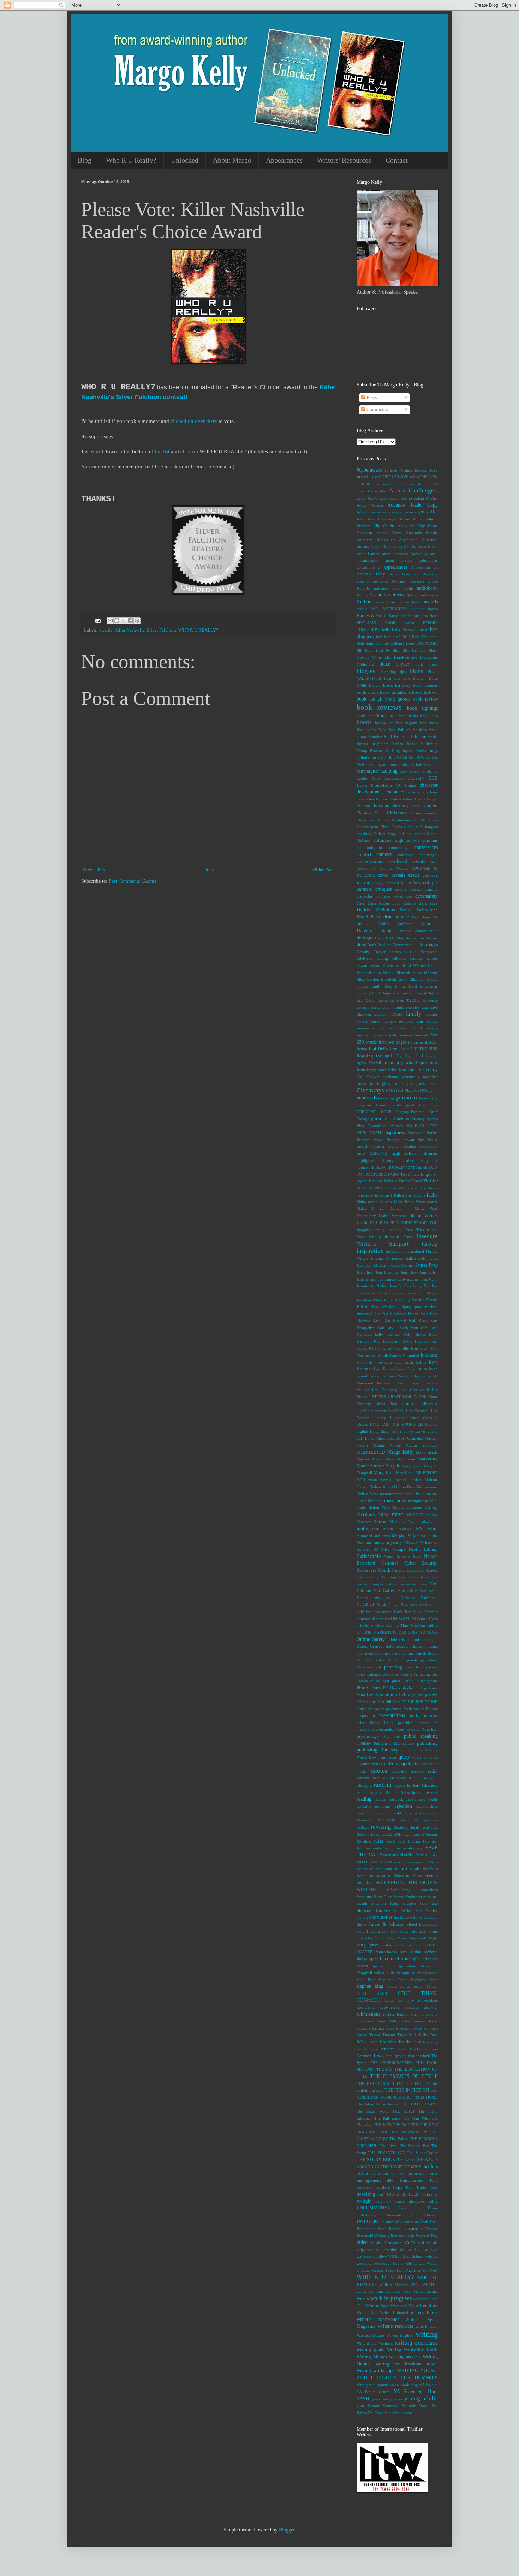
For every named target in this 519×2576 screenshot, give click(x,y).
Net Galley (384, 1591)
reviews (363, 1827)
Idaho (432, 1195)
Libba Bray (387, 1404)
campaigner (368, 771)
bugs (433, 751)
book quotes (398, 699)
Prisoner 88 (427, 1723)
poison (418, 1695)
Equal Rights (427, 993)
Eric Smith (366, 1000)
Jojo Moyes (428, 1293)
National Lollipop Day (386, 1577)
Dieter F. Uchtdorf (390, 938)
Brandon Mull (380, 737)
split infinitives (425, 1959)
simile (361, 1924)
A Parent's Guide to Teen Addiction (405, 484)
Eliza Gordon (368, 979)
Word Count (426, 2291)
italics (433, 1258)
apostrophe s (368, 567)
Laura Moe (427, 1369)
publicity (364, 1743)
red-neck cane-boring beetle (413, 1799)
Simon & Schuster (386, 1924)
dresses (395, 952)
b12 (375, 609)
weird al (411, 2263)
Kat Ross (418, 1321)
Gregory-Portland (410, 1112)
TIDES (362, 2173)
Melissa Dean (405, 1487)
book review (425, 699)
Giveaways (370, 1090)
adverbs (384, 512)
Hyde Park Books (423, 1188)
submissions (368, 2014)
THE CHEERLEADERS (391, 2063)
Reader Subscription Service (412, 1792)
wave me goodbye (372, 2256)
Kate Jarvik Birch (393, 1328)
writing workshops (375, 2371)
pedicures (390, 1674)
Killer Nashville (130, 630)
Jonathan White (369, 1300)
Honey (381, 1167)
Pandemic (396, 1660)
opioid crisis (397, 1639)
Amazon (365, 533)
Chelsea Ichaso (401, 799)
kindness (429, 1355)
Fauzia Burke (368, 1021)
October (431, 1612)
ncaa (422, 1584)
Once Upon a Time (392, 1625)
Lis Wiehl (397, 1411)
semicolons (429, 1890)
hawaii (409, 1140)
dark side (428, 903)
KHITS (375, 1348)
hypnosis (382, 1195)
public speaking (421, 1736)
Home (209, 870)
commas (430, 840)
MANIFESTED (371, 1452)
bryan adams (414, 751)
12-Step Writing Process (406, 470)
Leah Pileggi (409, 1383)
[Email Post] (98, 620)
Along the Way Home (418, 526)
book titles (366, 716)
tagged (362, 2035)
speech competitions (390, 1959)
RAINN (363, 1778)
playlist (408, 1688)
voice (410, 2242)
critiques (384, 889)
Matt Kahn (405, 1473)
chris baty (401, 806)
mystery (395, 1542)
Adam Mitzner (370, 505)
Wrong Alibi (367, 2385)
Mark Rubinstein (401, 1459)
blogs (416, 671)
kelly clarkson (387, 1334)
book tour (387, 716)
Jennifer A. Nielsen (372, 1286)
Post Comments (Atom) (132, 881)
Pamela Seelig (427, 1653)
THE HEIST (404, 2111)
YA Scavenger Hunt (416, 2391)
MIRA (384, 1515)
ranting (383, 1785)
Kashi (377, 1321)
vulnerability (387, 2250)
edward (363, 965)
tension (388, 2049)
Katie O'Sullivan (424, 1328)
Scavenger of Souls (421, 1862)
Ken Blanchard (387, 1341)
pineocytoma (427, 1681)
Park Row (414, 1667)
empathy (364, 993)
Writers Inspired (400, 2335)
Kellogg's (364, 1334)
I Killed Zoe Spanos (408, 1195)
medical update (408, 1480)
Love (420, 1431)
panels (412, 1660)
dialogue (365, 938)
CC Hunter (406, 785)
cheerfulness (377, 799)
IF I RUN (379, 1223)
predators (393, 1709)
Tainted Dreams (382, 2035)
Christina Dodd (370, 813)
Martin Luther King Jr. (378, 1466)
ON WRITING (404, 1619)
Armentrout (420, 567)
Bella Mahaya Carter (410, 630)
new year (384, 1598)
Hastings (393, 1140)
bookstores (429, 723)
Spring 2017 (383, 1966)
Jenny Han (421, 1286)
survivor (368, 2021)
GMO (390, 1091)
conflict (364, 855)
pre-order (376, 1709)
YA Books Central (374, 2392)
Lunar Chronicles (379, 1438)
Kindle (383, 1355)
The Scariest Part (414, 2146)
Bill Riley (365, 650)
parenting (393, 1667)
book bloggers (425, 685)
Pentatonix (422, 1674)
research (386, 1820)
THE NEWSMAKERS (410, 2132)
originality (418, 1646)
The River (389, 2146)
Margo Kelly (401, 1452)
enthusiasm (406, 993)
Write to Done (378, 2306)
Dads (361, 903)
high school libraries (415, 1153)
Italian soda (416, 1258)
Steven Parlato (425, 1986)
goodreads (367, 1098)
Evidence (430, 1000)
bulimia (363, 757)
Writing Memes (372, 2357)
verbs (410, 2236)
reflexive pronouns (374, 1806)
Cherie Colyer (426, 799)
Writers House (370, 2335)
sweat (418, 2028)
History (388, 1160)
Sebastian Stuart (408, 1876)
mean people (380, 1480)
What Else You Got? (421, 2270)
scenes (362, 1869)
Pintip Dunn (369, 1688)
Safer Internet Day (414, 1841)
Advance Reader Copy (413, 505)
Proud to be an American (417, 1729)
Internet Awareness (387, 1258)
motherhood (428, 1522)
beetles (409, 623)
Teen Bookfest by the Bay (395, 2042)
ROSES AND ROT (396, 1834)
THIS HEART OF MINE (401, 2167)
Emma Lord (406, 986)
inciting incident (386, 1230)
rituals (414, 1827)
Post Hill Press (389, 1702)
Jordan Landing (397, 1300)
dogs (361, 944)
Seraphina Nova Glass (374, 1897)
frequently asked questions (411, 1063)
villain (376, 2243)
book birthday (397, 685)
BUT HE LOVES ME (396, 757)
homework (365, 1167)
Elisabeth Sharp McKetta (417, 973)
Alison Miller (411, 519)
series (422, 1897)
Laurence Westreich (397, 1376)
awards (106, 630)
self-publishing (398, 1890)
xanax (383, 2385)
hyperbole (365, 1195)
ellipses (362, 986)
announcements (395, 554)
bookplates (429, 716)
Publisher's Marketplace (394, 1743)
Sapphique (392, 1848)
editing (382, 958)
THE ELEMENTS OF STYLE (404, 2076)
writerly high (427, 2326)
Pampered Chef (370, 1660)
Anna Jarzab (428, 546)
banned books (425, 609)
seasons (384, 1876)
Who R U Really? (131, 160)
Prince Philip (382, 1723)
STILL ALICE (372, 1993)
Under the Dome (418, 2208)
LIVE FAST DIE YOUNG (393, 1424)
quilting (392, 1764)
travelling (366, 2194)
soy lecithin (411, 1952)
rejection (403, 1806)
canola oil (429, 771)
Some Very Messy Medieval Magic (407, 1938)
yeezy (387, 2399)
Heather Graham (386, 1146)
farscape (431, 1014)
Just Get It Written (390, 1314)
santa (377, 1848)
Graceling (386, 1098)
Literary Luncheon (390, 1418)
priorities (405, 1723)
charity (414, 792)
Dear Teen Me (425, 917)
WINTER (430, 2285)
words (363, 2299)
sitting (375, 1931)
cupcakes (383, 896)
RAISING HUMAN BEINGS (396, 1778)
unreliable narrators (402, 2222)
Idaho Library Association (383, 1209)
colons (420, 834)
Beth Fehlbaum (425, 637)
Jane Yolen (429, 1272)
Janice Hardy (395, 1279)
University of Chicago (411, 2215)
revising (381, 1827)
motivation (367, 1528)
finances (405, 1035)
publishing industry (377, 1750)
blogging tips (393, 672)
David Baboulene (419, 910)
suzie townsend (399, 2028)
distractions (415, 938)
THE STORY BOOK (376, 2160)
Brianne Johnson (410, 737)
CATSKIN (416, 778)
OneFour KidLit (424, 1625)
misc (397, 1514)
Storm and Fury (399, 2000)
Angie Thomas (383, 546)
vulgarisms (365, 2250)
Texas (378, 2055)
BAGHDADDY (395, 609)
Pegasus (406, 1674)
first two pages (393, 1042)
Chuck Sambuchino (395, 820)
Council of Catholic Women (383, 868)
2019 (434, 470)
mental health (415, 1494)
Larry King (405, 1369)
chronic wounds (424, 813)
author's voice (426, 595)
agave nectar (403, 512)
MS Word (427, 1529)
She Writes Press (408, 1910)
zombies (398, 2413)
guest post (381, 1119)
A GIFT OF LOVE (393, 477)
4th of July (367, 477)
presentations (392, 1715)
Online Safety (371, 1639)
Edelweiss (365, 958)
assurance (381, 581)
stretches (412, 2007)
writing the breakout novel (407, 2364)
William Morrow (394, 2285)
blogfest (367, 671)
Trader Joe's (427, 2187)
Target (402, 2035)
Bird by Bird (388, 650)
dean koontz (396, 917)
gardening (391, 1077)
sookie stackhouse (397, 1945)
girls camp (427, 1083)
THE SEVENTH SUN (387, 2153)
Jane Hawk (410, 1272)
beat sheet (430, 616)
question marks (369, 1764)
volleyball (428, 2243)
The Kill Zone (387, 2118)
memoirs (387, 1494)
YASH (363, 2399)
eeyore (376, 965)
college (405, 834)
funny (432, 1070)
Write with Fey (402, 2306)
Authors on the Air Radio (398, 602)
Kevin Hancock (416, 1341)
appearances (395, 567)
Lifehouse (430, 1404)
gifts (410, 1083)
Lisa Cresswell (418, 1411)
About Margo (232, 160)
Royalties (364, 1841)
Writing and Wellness (375, 2343)
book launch (369, 699)
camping (389, 771)
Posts (371, 398)
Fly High (405, 1056)
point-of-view (398, 1695)
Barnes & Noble (372, 616)
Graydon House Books (379, 1105)
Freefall (375, 1063)
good (434, 1091)
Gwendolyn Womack (386, 1126)
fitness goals (418, 1042)
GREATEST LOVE (374, 1112)
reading (364, 1799)
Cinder (421, 820)
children (363, 806)
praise (361, 1709)
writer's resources (396, 2326)
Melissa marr (427, 1487)
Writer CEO (367, 2312)
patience (374, 1674)
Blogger (287, 2530)
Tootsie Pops (389, 2187)
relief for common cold (379, 1813)
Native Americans (423, 1577)
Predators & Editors (421, 1709)
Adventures (366, 512)
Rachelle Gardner (408, 1771)
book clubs (368, 692)
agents (421, 512)
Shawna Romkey (374, 1910)
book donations (395, 692)
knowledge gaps (388, 1362)
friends (363, 1070)
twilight (364, 2201)
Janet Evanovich (370, 1279)
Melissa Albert (381, 1487)
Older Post (323, 870)
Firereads (421, 1035)
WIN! (415, 2285)
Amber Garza (389, 533)
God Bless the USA (412, 1091)
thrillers (430, 2166)
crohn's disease (408, 889)
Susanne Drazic (425, 2021)
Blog (85, 160)
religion (411, 1813)
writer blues (427, 2306)
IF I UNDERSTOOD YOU (414, 1223)
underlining (366, 2215)
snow (404, 1931)
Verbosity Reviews (389, 2236)
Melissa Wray (368, 1494)
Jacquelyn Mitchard (373, 1265)
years (376, 2399)
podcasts (431, 1688)
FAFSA (397, 1014)
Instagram (394, 1251)
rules (378, 1841)
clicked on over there (194, 421)
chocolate (381, 806)
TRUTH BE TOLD (402, 2194)
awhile (362, 609)
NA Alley (381, 1549)
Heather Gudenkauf (421, 1146)
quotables (411, 1764)
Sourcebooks (386, 1952)
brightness (380, 744)
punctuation (412, 1750)
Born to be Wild (372, 730)
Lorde (408, 1431)
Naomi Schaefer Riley (403, 1556)
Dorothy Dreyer (371, 952)
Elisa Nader (383, 973)
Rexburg (401, 1827)
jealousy (414, 1279)
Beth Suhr (365, 643)
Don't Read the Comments (389, 945)
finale (392, 1035)
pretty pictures (423, 1715)
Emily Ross (382, 986)
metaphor (416, 1501)
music (379, 1542)
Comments (376, 410)
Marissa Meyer (370, 1459)
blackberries (406, 657)
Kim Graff (420, 1348)
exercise (413, 1007)
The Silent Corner (422, 2153)
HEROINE (378, 1153)
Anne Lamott (368, 554)
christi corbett (424, 806)
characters (395, 792)
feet (403, 1028)
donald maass (425, 944)
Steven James (398, 1986)
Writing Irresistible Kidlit (412, 2350)
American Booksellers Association (387, 540)
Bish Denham (414, 650)
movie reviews (397, 1529)
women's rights (398, 2291)
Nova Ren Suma (408, 1612)
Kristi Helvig (415, 1362)
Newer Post (94, 870)
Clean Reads (391, 827)
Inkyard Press (399, 1237)
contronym (429, 855)
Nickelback (366, 1605)
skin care (390, 1931)
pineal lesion (403, 1681)
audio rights (402, 588)
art (436, 567)
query (404, 1757)
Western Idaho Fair (387, 2270)
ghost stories (393, 1083)
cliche (409, 827)
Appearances (284, 160)
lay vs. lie (423, 1376)
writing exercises (416, 2343)
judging (405, 1307)
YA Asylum (429, 2385)
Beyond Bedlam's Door (395, 643)
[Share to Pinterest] (137, 621)
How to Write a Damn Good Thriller (403, 1181)
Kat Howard (395, 1321)
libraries (410, 1404)
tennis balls (367, 2049)
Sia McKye (403, 1917)
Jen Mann (430, 1279)
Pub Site (392, 1736)
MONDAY (415, 1515)
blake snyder (394, 664)
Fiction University (423, 1028)
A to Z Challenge (411, 491)
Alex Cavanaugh (382, 519)
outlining (381, 1653)
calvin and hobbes (412, 764)
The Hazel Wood (373, 2111)
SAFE (390, 1841)
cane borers (409, 771)
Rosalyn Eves (368, 1834)
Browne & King (385, 751)
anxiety (407, 560)
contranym (406, 855)
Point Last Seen (370, 1695)
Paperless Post (369, 1667)
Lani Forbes (384, 1369)
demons (404, 931)
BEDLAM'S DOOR (376, 623)
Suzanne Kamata (371, 2028)
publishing (427, 1743)
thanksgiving (396, 2056)
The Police (398, 2139)
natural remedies (401, 1584)
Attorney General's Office (415, 581)
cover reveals (391, 875)
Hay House (428, 1140)
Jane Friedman (388, 1272)
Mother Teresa (371, 1522)
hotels (423, 1167)
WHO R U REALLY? (198, 630)
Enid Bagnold (384, 993)
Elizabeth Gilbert (424, 979)
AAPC (373, 498)
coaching (364, 834)
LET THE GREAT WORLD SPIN (398, 1397)
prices (361, 1723)
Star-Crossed (428, 1973)
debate (363, 924)
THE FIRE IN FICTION (407, 2090)
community (398, 847)
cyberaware (403, 896)
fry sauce (379, 1070)
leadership (385, 1383)
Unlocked (185, 160)
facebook (381, 1014)
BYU (421, 757)
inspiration (370, 1251)
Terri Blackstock (413, 2049)
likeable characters (372, 1411)
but (373, 757)
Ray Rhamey (425, 1785)
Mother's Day (402, 1522)
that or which (419, 2056)
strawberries (390, 2007)
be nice (414, 616)
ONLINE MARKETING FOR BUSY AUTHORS (397, 1632)
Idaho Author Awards (374, 1202)
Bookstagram (407, 723)
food (419, 1056)
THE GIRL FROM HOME (416, 2097)
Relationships (427, 1806)
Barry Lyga (398, 616)
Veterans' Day (427, 2236)
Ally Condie (384, 526)
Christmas (396, 813)
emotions (429, 986)
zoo (409, 2413)
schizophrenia (381, 1869)
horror (411, 1167)
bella (386, 630)
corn (434, 861)
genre (374, 1083)
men (399, 1494)
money (432, 1515)
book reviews (379, 707)
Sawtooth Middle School (404, 1855)
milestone (414, 1507)
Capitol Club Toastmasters (380, 778)
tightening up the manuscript (399, 2173)
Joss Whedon (383, 1307)
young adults (421, 2398)
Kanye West (418, 1314)
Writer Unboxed (394, 2312)
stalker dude (384, 1973)
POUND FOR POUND (420, 1702)
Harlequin (416, 1133)
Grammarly (428, 1098)
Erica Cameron (392, 1000)
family (413, 1014)
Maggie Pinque (387, 1445)
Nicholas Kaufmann (419, 1598)
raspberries (402, 1785)
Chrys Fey (366, 820)
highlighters (366, 1160)
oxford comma (402, 1653)
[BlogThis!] (117, 621)
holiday (407, 1160)
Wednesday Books (388, 2263)
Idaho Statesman (393, 1216)
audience (380, 588)
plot (419, 1688)
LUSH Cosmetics (409, 1438)
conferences (426, 847)
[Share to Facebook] (130, 621)
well (422, 2263)
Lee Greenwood (414, 1390)
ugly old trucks (390, 2201)
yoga (398, 2399)
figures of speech (371, 1035)
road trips (430, 1827)
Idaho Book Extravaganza (416, 1202)
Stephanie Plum (392, 1980)
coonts (419, 861)
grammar (407, 1097)
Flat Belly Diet (384, 1049)
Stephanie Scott (424, 1980)
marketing (428, 1459)
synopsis (431, 2028)
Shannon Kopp (385, 1903)
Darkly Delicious (376, 910)
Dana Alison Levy (384, 903)
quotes (379, 1771)
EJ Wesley (416, 965)
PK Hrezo (392, 1688)
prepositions (366, 1715)
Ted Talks (419, 2035)
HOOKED (396, 1167)
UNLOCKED (370, 2221)
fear (420, 1021)
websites (431, 2256)
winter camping (370, 2291)
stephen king (370, 1986)
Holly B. (429, 1160)
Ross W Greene (425, 1834)
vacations (413, 2229)
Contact (397, 160)
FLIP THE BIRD (424, 1049)
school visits (407, 1869)
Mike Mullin (393, 1507)
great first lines (422, 1105)
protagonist (384, 1729)
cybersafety (426, 896)
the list (162, 451)
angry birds (406, 546)
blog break (427, 664)
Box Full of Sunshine (408, 730)
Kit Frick (364, 1362)
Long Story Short (385, 1431)
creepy (378, 882)
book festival (425, 692)
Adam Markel (426, 498)
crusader (365, 896)
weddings (364, 2263)
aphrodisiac (428, 560)
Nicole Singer (388, 1605)
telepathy (430, 2042)
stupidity (431, 2007)
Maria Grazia (427, 1452)
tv (436, 2194)
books (364, 722)
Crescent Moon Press (403, 882)
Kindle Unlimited (405, 1355)
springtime (407, 1966)
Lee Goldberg (384, 1390)
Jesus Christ (381, 1293)
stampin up (406, 1973)
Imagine (363, 1230)
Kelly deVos (414, 1334)
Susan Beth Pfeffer (393, 2021)
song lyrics (368, 1945)
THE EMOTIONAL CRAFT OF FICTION (393, 2084)
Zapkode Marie (415, 2406)
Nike (404, 1605)
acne (384, 498)
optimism (416, 1639)
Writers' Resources (344, 160)
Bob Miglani (414, 678)
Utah (424, 2222)
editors (432, 958)
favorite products (398, 1021)
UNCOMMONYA (373, 2208)
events (413, 1000)
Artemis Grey (371, 574)
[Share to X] (124, 621)
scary (398, 1862)
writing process (405, 2357)
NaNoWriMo (369, 1556)
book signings (422, 708)
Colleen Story (385, 834)
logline (362, 1431)
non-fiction (420, 1605)
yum (360, 2406)
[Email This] (110, 621)
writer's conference (378, 2319)
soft (414, 1931)
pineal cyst (380, 1681)
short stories (381, 1917)
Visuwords (393, 2243)
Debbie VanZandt (395, 924)
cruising (431, 889)
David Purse (369, 917)
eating (410, 952)
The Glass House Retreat (378, 2104)
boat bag (392, 678)
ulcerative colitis (423, 2201)
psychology (368, 1736)
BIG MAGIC (427, 643)
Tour (409, 2187)
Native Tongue (370, 1584)
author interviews (395, 595)
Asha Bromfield (404, 574)
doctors (432, 938)
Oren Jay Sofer (382, 1646)
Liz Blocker (428, 1424)
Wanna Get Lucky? (419, 2250)
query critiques (425, 1757)
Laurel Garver (368, 1376)
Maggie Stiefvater (422, 1445)
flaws (405, 1049)
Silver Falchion (162, 630)
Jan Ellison (366, 1272)
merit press (395, 1500)
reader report (369, 1792)
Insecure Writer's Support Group (397, 1240)
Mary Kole (384, 1473)
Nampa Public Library (415, 1549)
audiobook (427, 588)
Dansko (410, 903)
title (390, 2180)
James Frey (427, 1265)
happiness (395, 1132)
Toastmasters (411, 2180)
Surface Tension (396, 2014)
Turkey (427, 2194)
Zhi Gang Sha (379, 2413)
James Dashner (402, 1265)
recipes (380, 1799)
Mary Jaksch (412, 1466)
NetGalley (407, 1591)
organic (402, 1646)
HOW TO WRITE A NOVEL (381, 1188)
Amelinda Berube (422, 533)
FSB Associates (403, 1070)
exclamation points (387, 1007)
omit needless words (373, 1619)
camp (433, 764)
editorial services (407, 958)
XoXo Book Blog (404, 2385)
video (362, 2242)
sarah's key (413, 1848)
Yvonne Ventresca (383, 2406)
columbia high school (396, 840)
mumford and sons (373, 1536)
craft (414, 875)
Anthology (419, 554)
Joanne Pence (404, 1293)
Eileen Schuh (394, 965)
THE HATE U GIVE (419, 2104)
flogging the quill (375, 1056)
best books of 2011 (393, 637)
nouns (387, 1612)
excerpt (363, 1007)
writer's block (424, 2312)
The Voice (406, 2160)
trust (381, 2194)
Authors (365, 602)
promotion (365, 1729)
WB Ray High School (406, 2256)
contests (384, 854)
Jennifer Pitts (400, 1286)
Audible (363, 588)
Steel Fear (366, 1980)
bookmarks (408, 716)
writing (427, 2334)
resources (430, 1820)
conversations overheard (382, 861)
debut (387, 931)
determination (426, 931)
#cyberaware (369, 470)
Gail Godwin (368, 1077)
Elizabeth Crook (395, 979)
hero (361, 1153)
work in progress (391, 2298)
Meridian (375, 1501)
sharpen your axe (420, 1903)
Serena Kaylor (405, 1897)
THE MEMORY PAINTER (396, 2125)
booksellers (384, 723)
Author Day (366, 595)
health (363, 1146)
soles (423, 1931)
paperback (429, 1660)
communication (369, 847)
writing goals (370, 2350)
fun (422, 1070)
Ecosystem (429, 952)
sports (362, 1966)
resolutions (408, 1820)
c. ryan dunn (385, 764)
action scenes (401, 498)
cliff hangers (427, 827)
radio (433, 1771)
